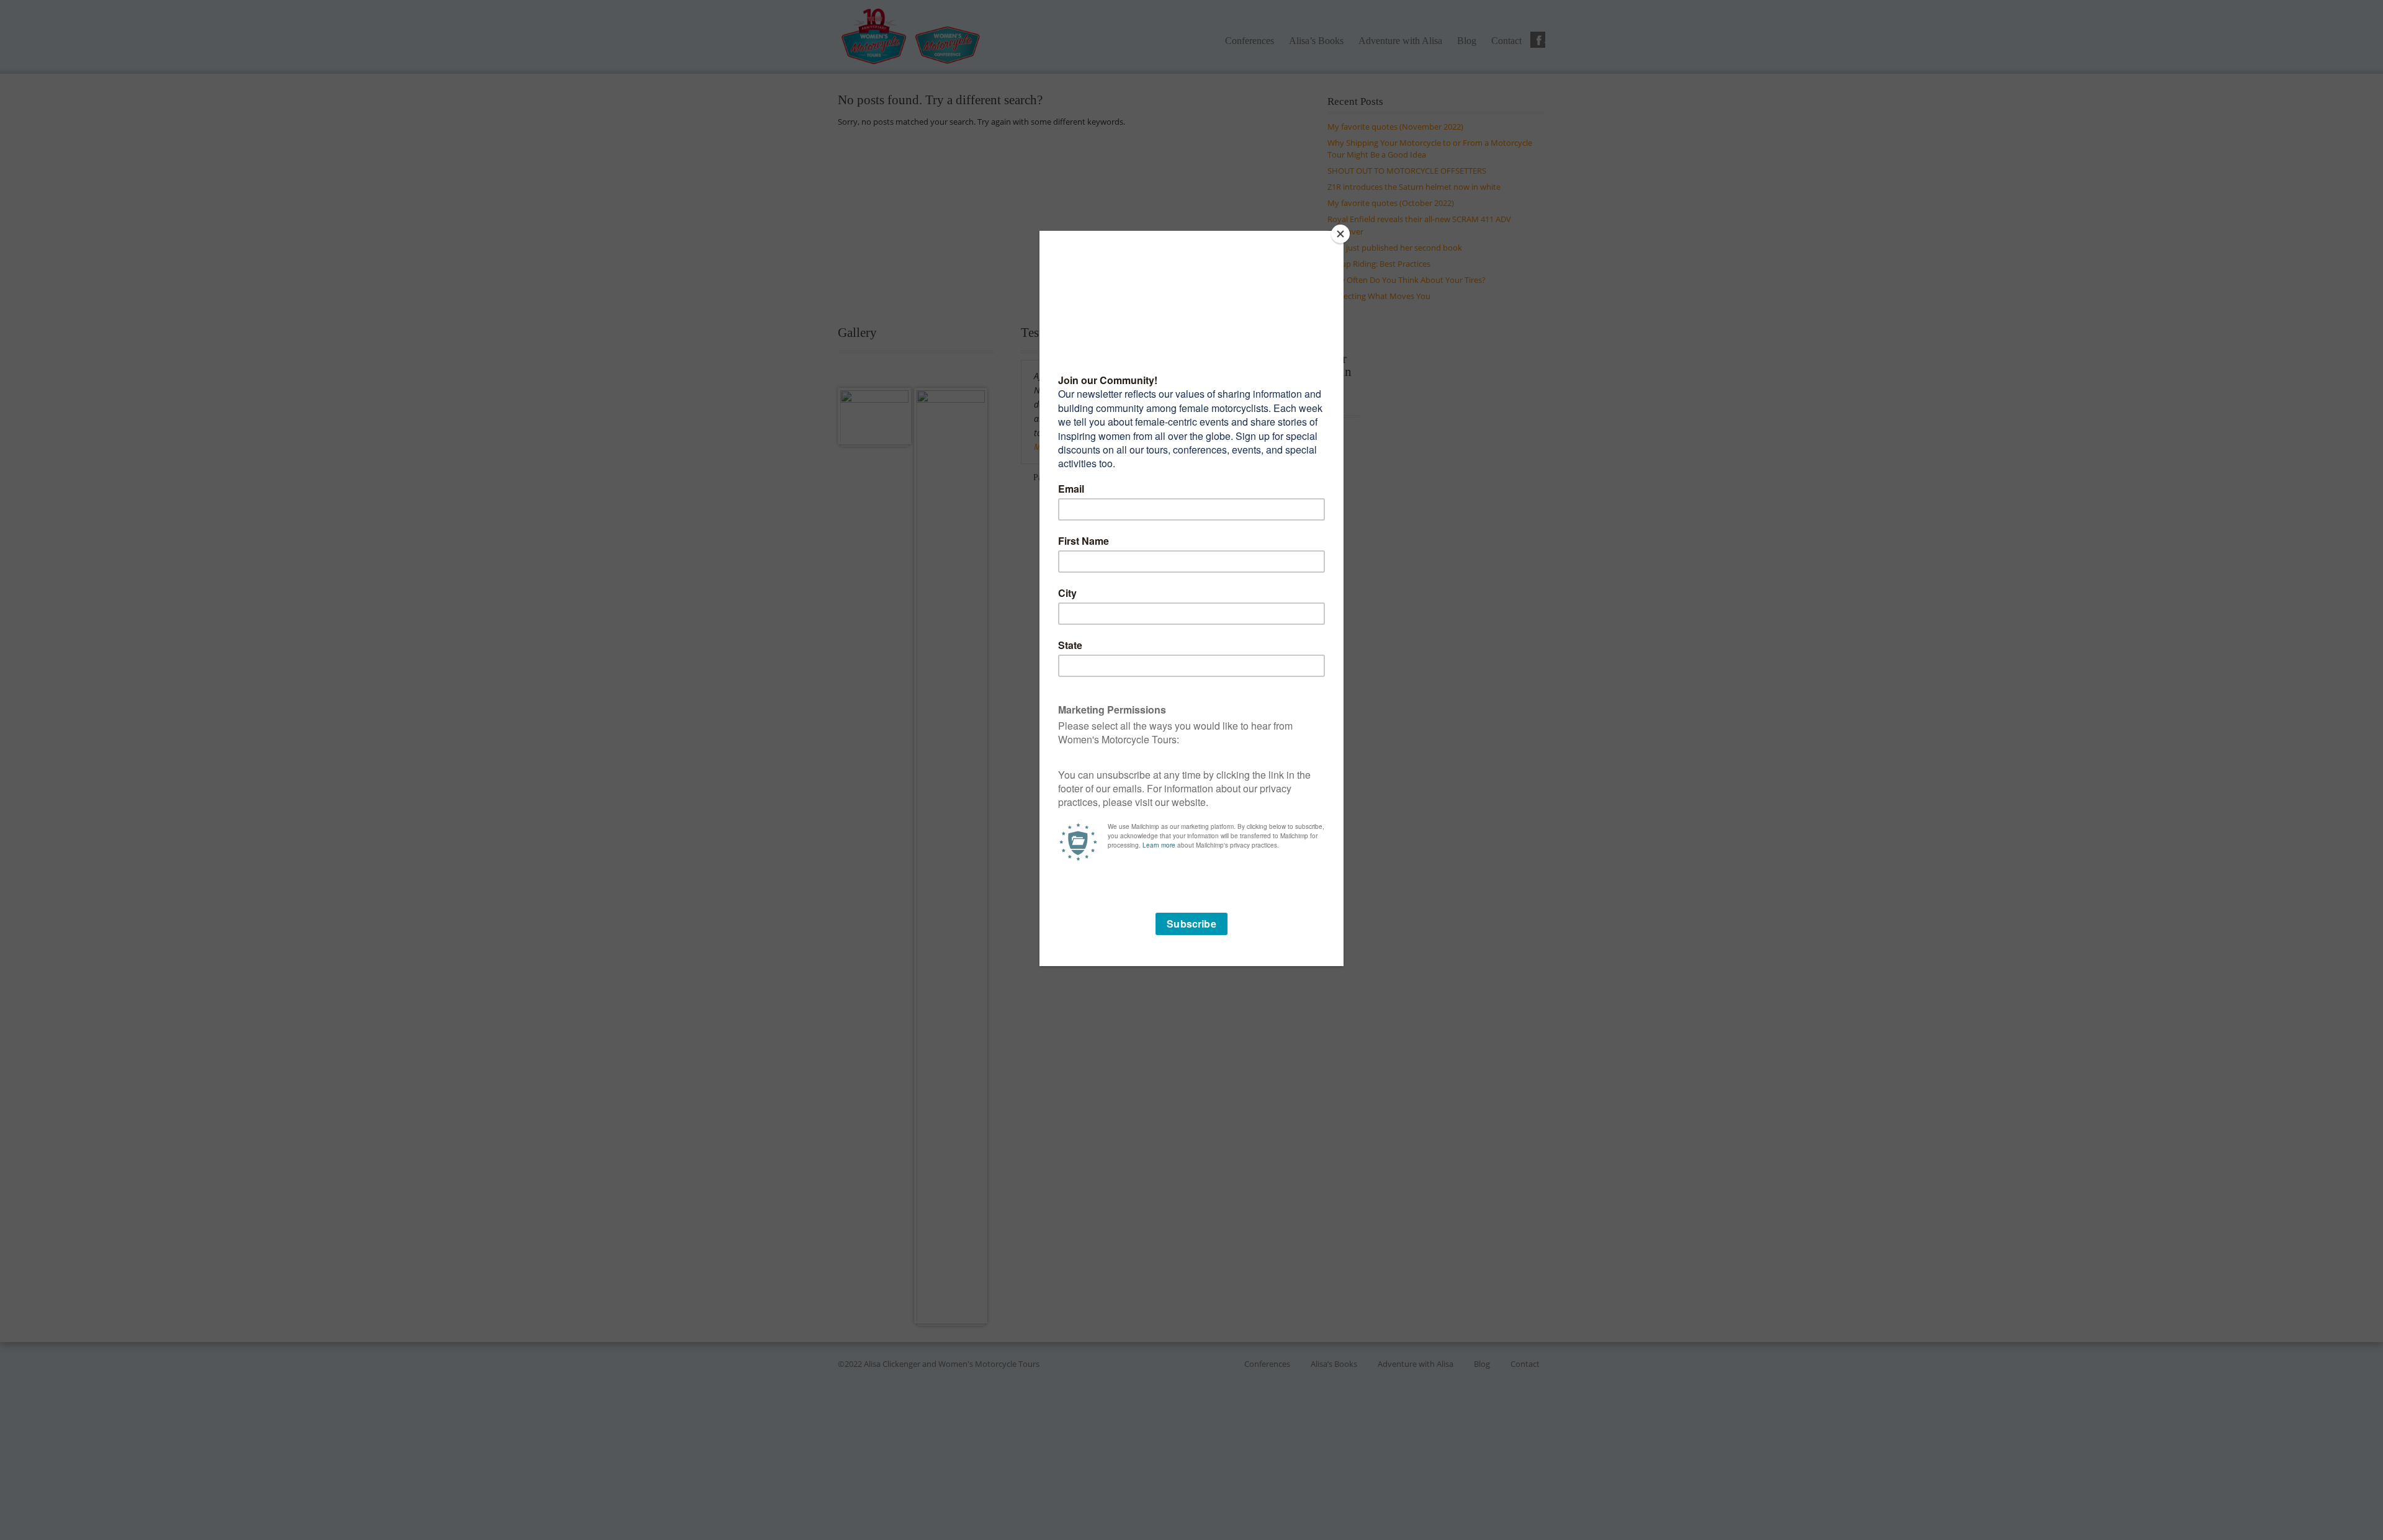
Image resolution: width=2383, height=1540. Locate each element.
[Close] (1340, 234)
